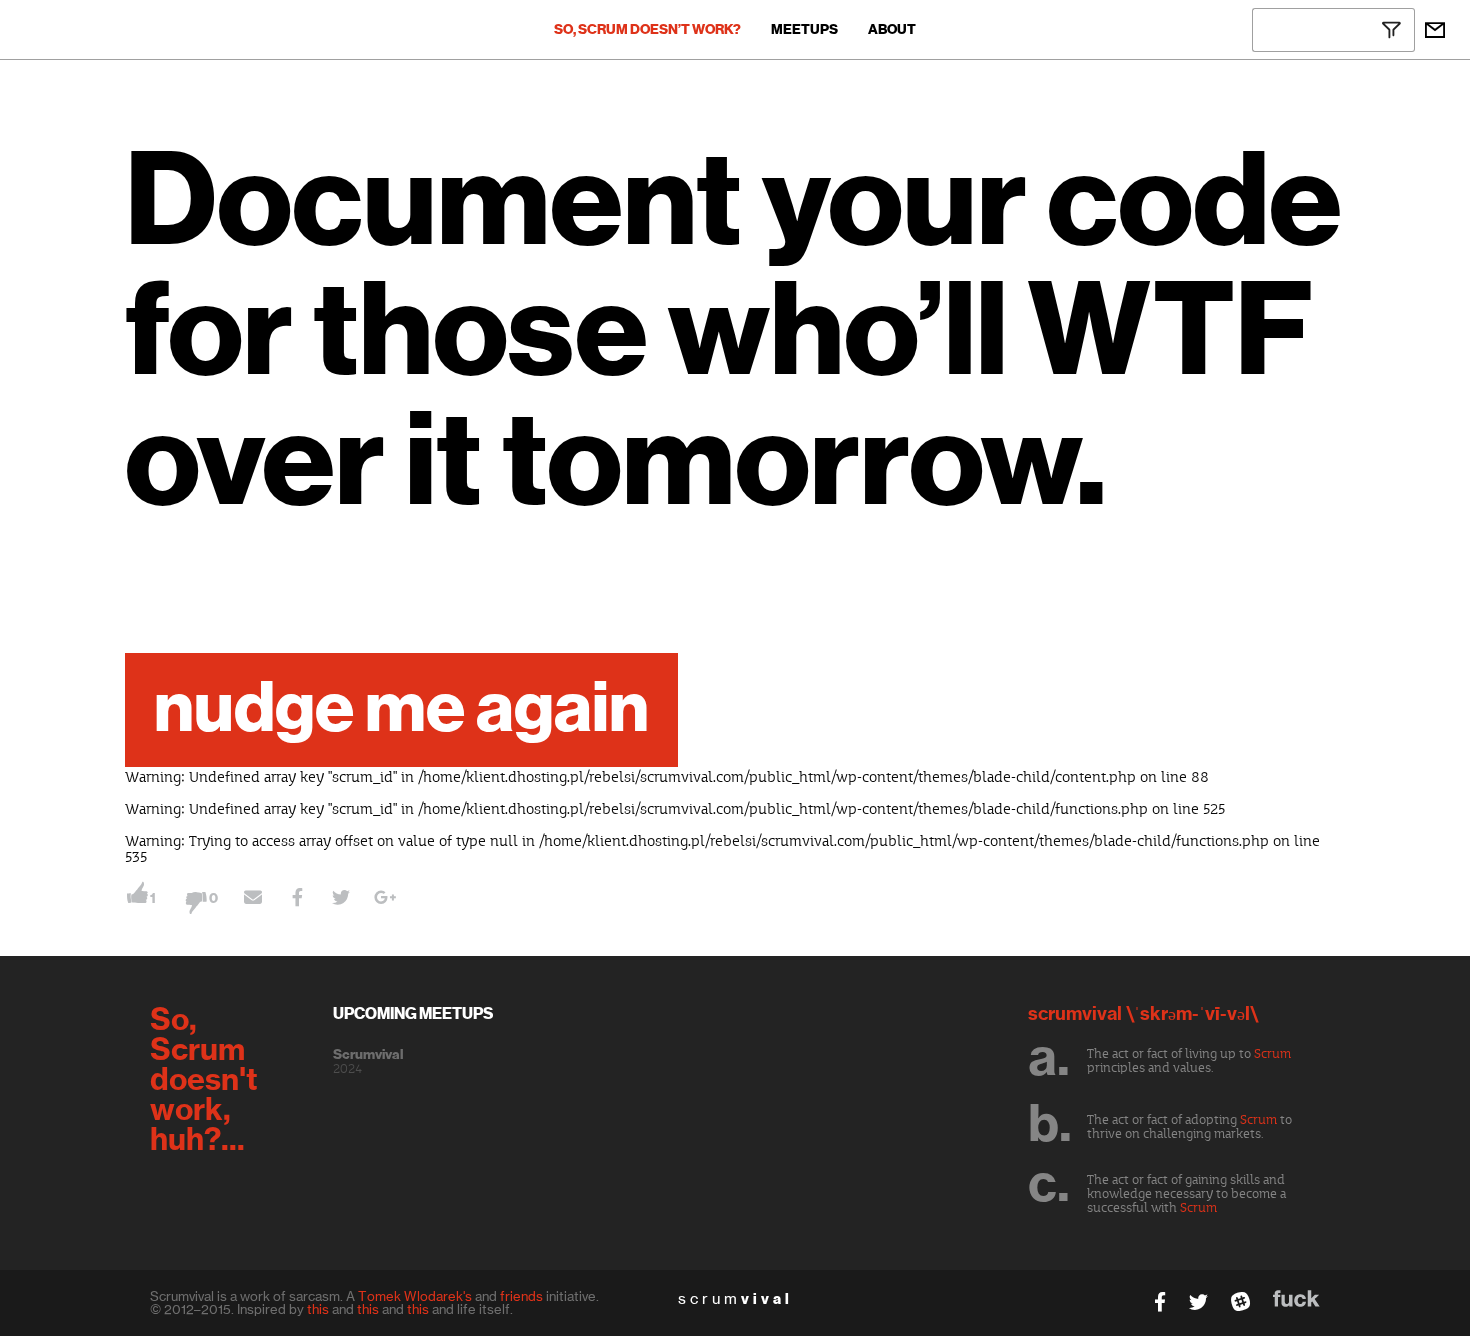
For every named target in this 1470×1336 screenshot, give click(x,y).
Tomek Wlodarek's (415, 1296)
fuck (1296, 1298)
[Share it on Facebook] (297, 900)
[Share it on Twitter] (341, 900)
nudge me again (401, 710)
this (318, 1309)
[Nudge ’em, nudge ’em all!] (253, 900)
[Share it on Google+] (385, 900)
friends (521, 1296)
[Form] (1435, 30)
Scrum (1272, 1054)
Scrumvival (368, 1055)
